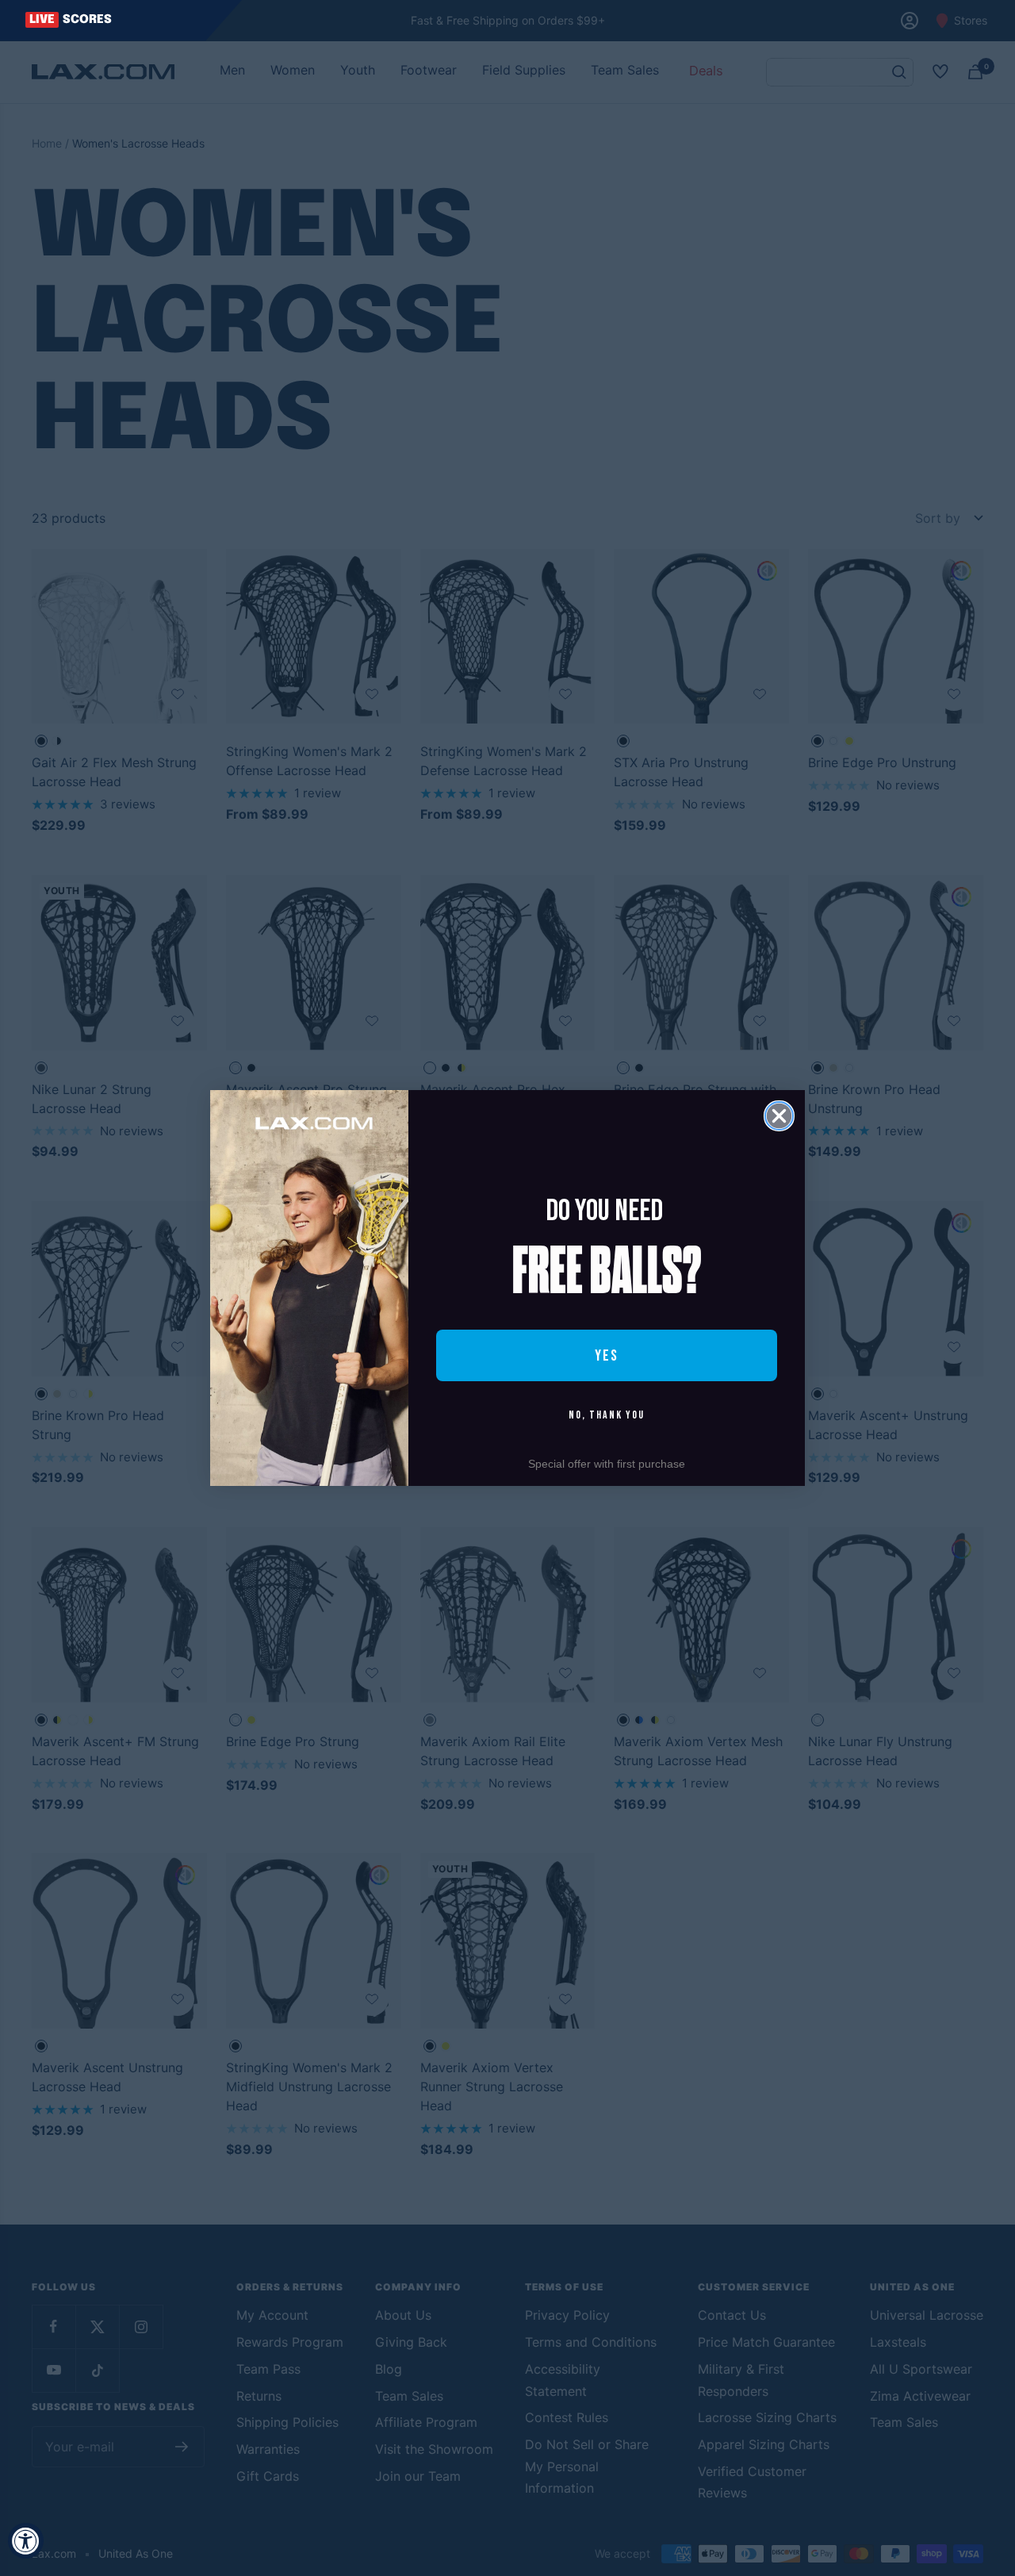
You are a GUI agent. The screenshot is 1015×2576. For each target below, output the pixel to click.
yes (607, 1356)
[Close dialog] (779, 1116)
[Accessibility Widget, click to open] (26, 2541)
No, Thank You (607, 1415)
